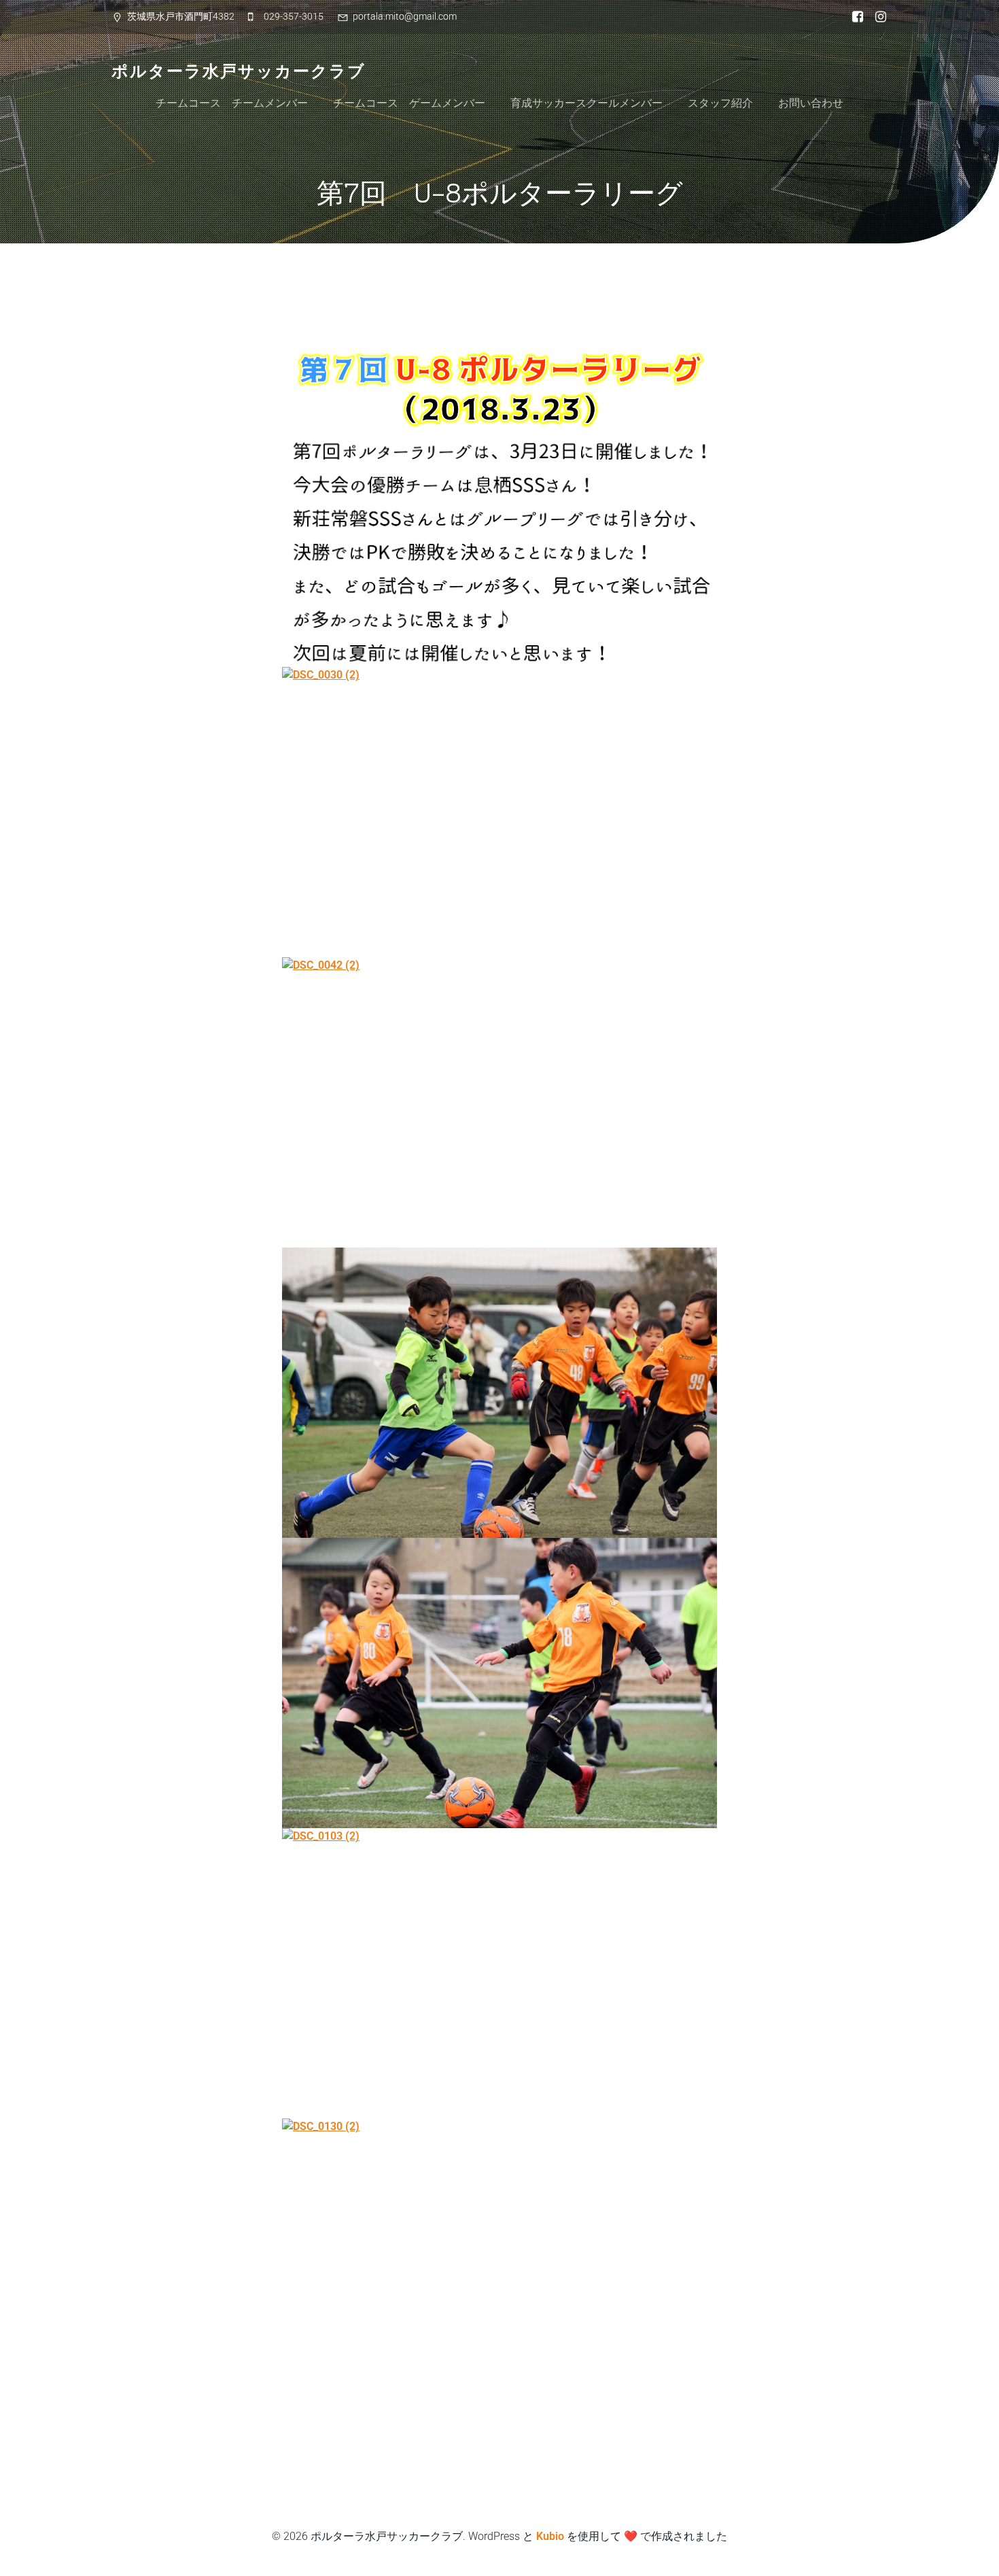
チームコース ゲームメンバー (409, 103)
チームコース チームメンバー (232, 103)
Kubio (550, 2536)
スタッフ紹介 (720, 103)
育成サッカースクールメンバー (586, 103)
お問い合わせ (811, 103)
